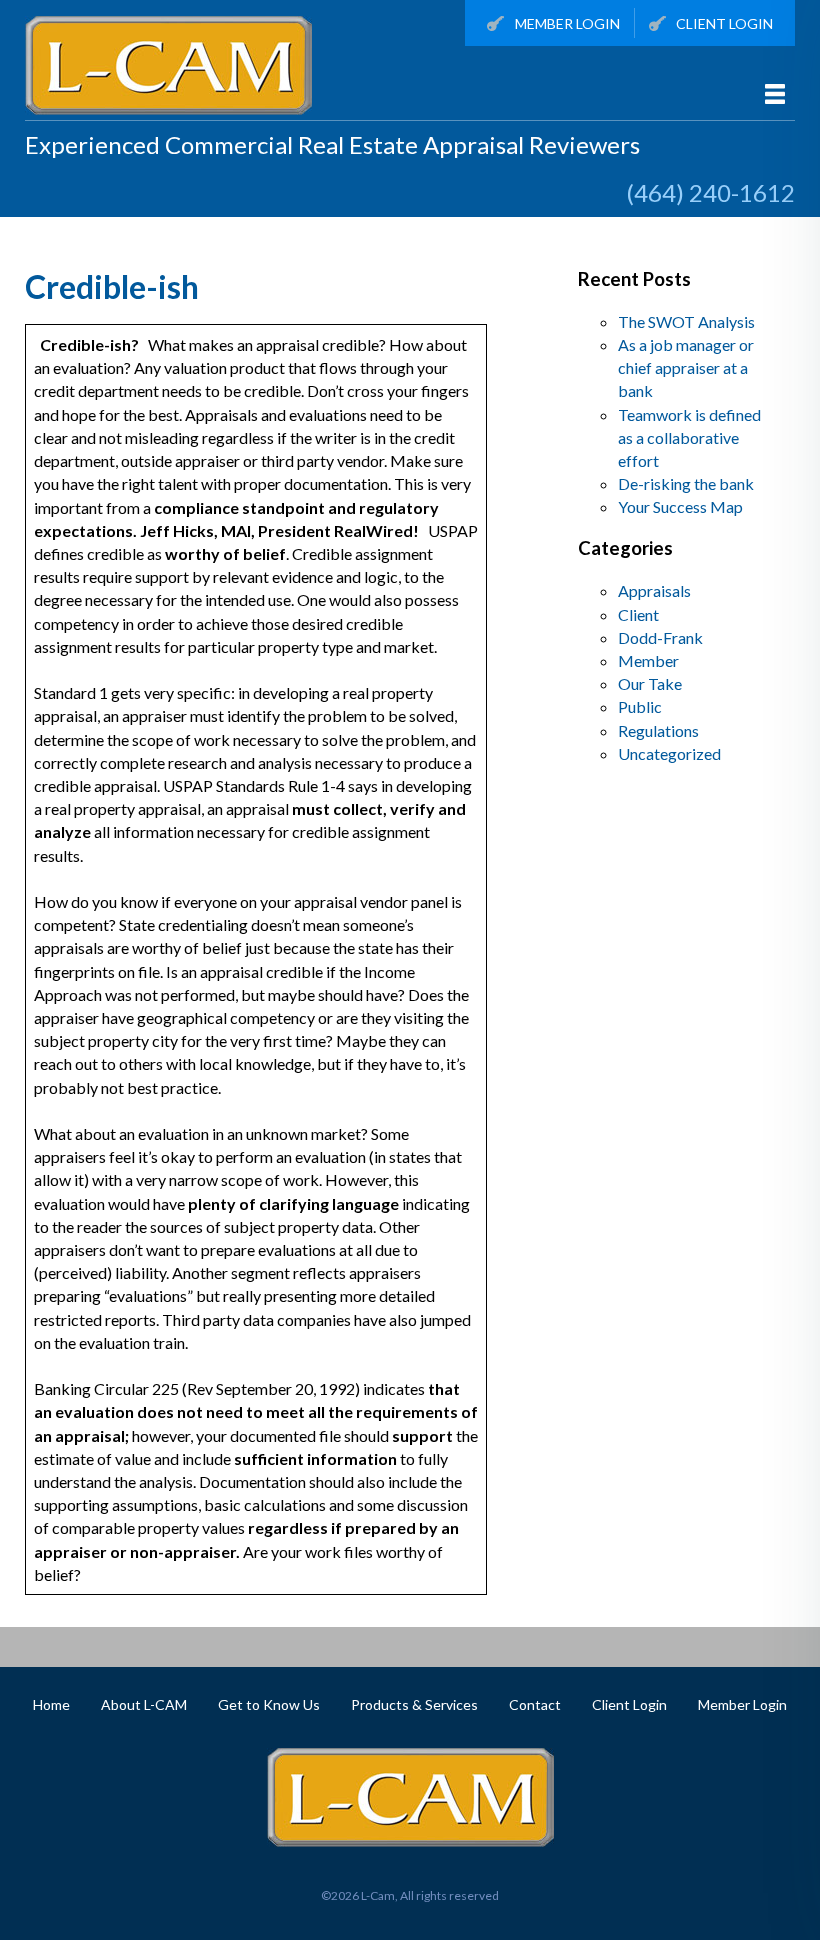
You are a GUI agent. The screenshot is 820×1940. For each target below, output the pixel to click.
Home (51, 1704)
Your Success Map (680, 506)
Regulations (658, 730)
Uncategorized (669, 753)
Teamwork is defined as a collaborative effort (689, 437)
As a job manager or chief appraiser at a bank (686, 367)
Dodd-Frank (660, 637)
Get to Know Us (269, 1704)
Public (640, 706)
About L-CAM (144, 1704)
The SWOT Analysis (686, 321)
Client (638, 614)
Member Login (567, 23)
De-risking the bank (686, 483)
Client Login (724, 23)
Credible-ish (112, 286)
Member (648, 660)
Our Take (650, 683)
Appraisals (654, 590)
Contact (535, 1704)
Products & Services (414, 1704)
